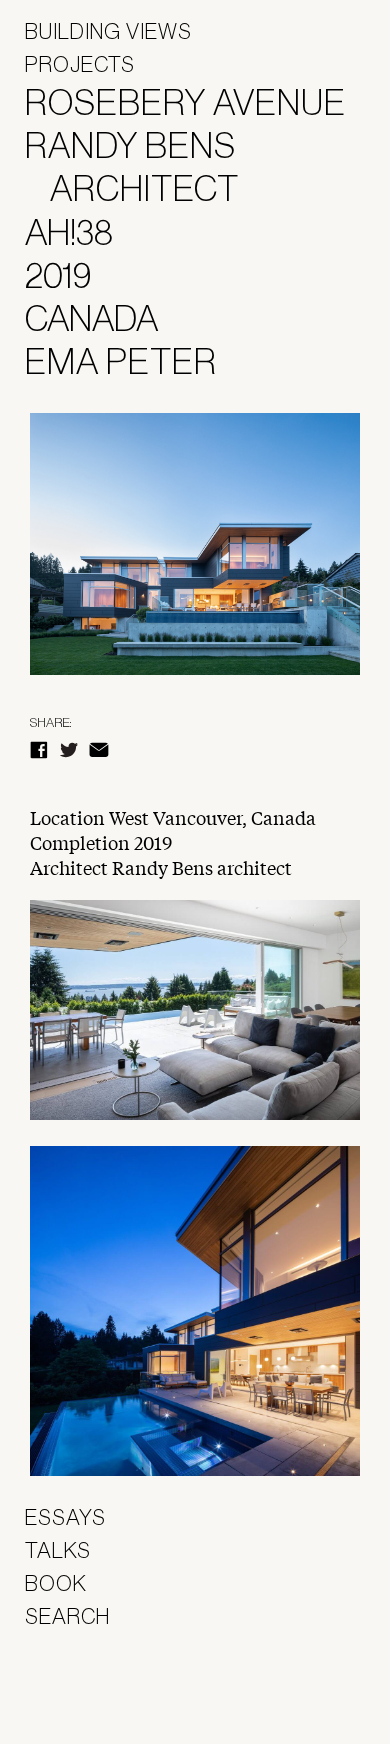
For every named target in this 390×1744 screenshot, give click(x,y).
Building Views (108, 31)
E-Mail (99, 750)
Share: (50, 722)
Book (56, 1583)
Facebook (39, 750)
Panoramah (80, 1693)
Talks (58, 1550)
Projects (80, 64)
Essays (65, 1517)
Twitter (69, 750)
